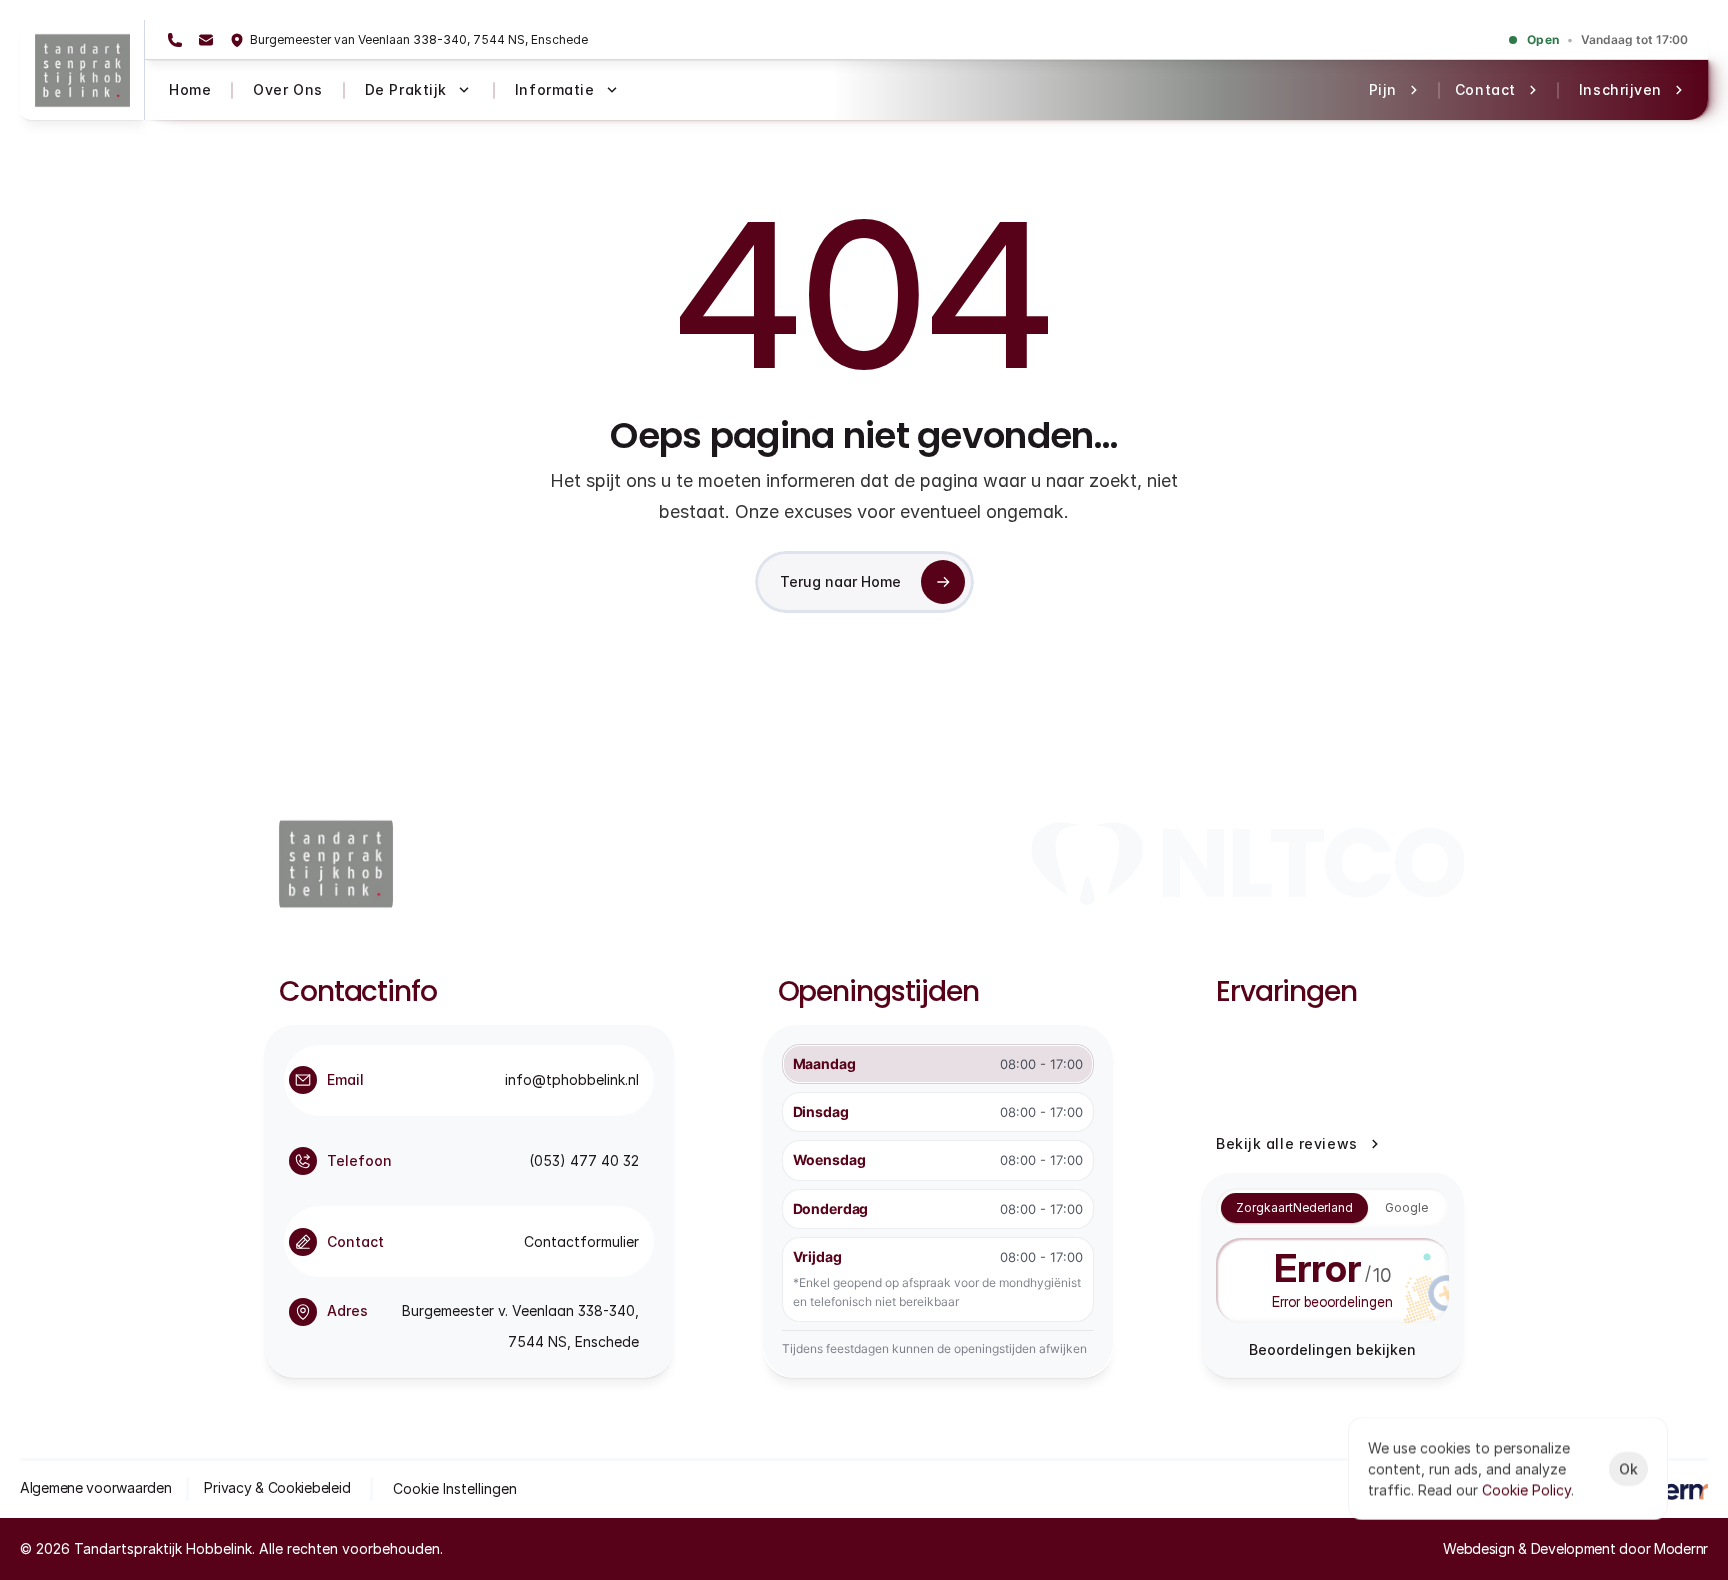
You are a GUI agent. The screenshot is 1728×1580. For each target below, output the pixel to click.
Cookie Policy (1526, 1489)
